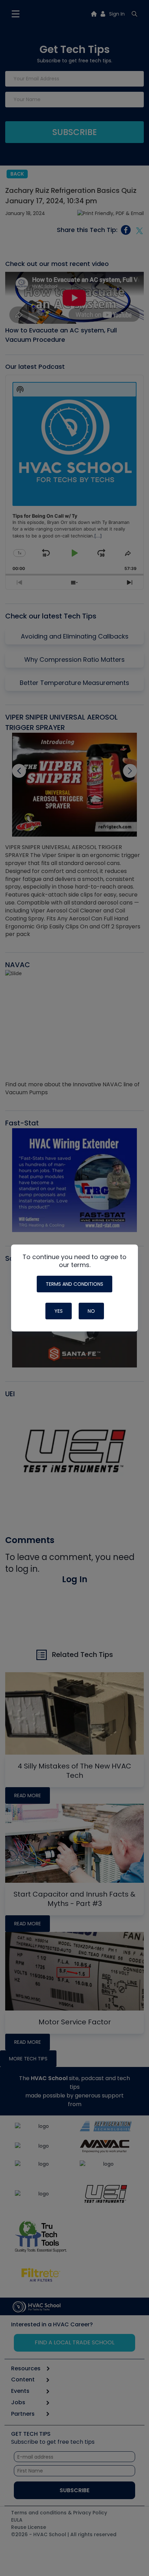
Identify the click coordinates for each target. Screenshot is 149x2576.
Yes (59, 1311)
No (91, 1311)
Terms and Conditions (74, 1284)
